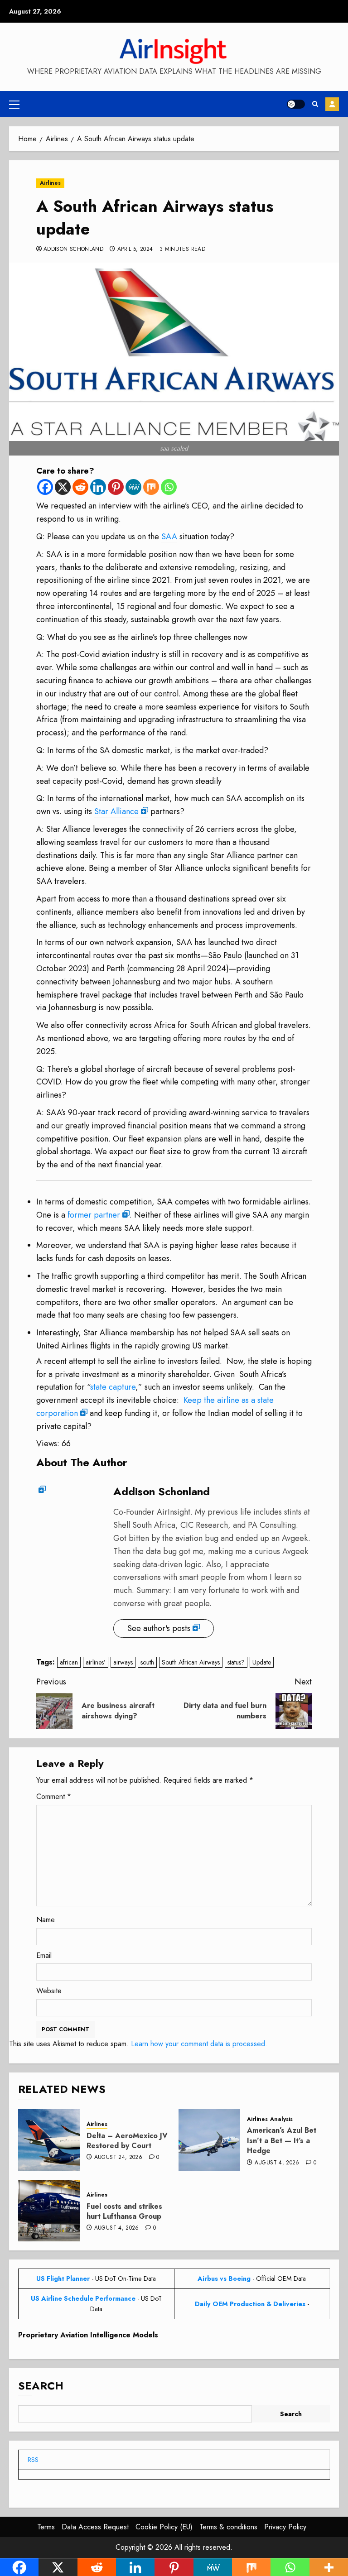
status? (236, 1662)
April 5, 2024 (135, 249)
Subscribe (332, 104)
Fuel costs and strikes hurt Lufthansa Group (124, 2211)
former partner (94, 1215)
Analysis (281, 2119)
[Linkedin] (98, 487)
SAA (169, 537)
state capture (113, 1387)
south (147, 1662)
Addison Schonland (73, 249)
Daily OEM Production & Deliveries (250, 2304)
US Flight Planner (63, 2279)
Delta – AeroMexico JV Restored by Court (127, 2141)
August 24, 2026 (118, 2158)
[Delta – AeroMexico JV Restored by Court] (49, 2140)
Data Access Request (95, 2527)
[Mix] (151, 487)
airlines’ (96, 1662)
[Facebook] (45, 487)
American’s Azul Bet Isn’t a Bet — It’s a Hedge (282, 2140)
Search (41, 2386)
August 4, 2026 (277, 2163)
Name (46, 1920)
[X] (63, 487)
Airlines (50, 183)
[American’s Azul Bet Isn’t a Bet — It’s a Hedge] (209, 2140)
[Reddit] (80, 487)
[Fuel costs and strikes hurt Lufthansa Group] (49, 2211)
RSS (33, 2460)
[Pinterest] (116, 487)
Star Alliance (116, 811)
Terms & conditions (228, 2527)
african (69, 1662)
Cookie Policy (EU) (164, 2527)
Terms (46, 2527)
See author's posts (159, 1628)
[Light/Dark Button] (296, 104)
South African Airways (191, 1662)
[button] (14, 104)
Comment (54, 1796)
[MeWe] (133, 487)
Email (44, 1955)
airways (123, 1662)
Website (49, 1991)
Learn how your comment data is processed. (199, 2044)
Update (262, 1662)
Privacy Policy (285, 2527)
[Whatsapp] (169, 487)
